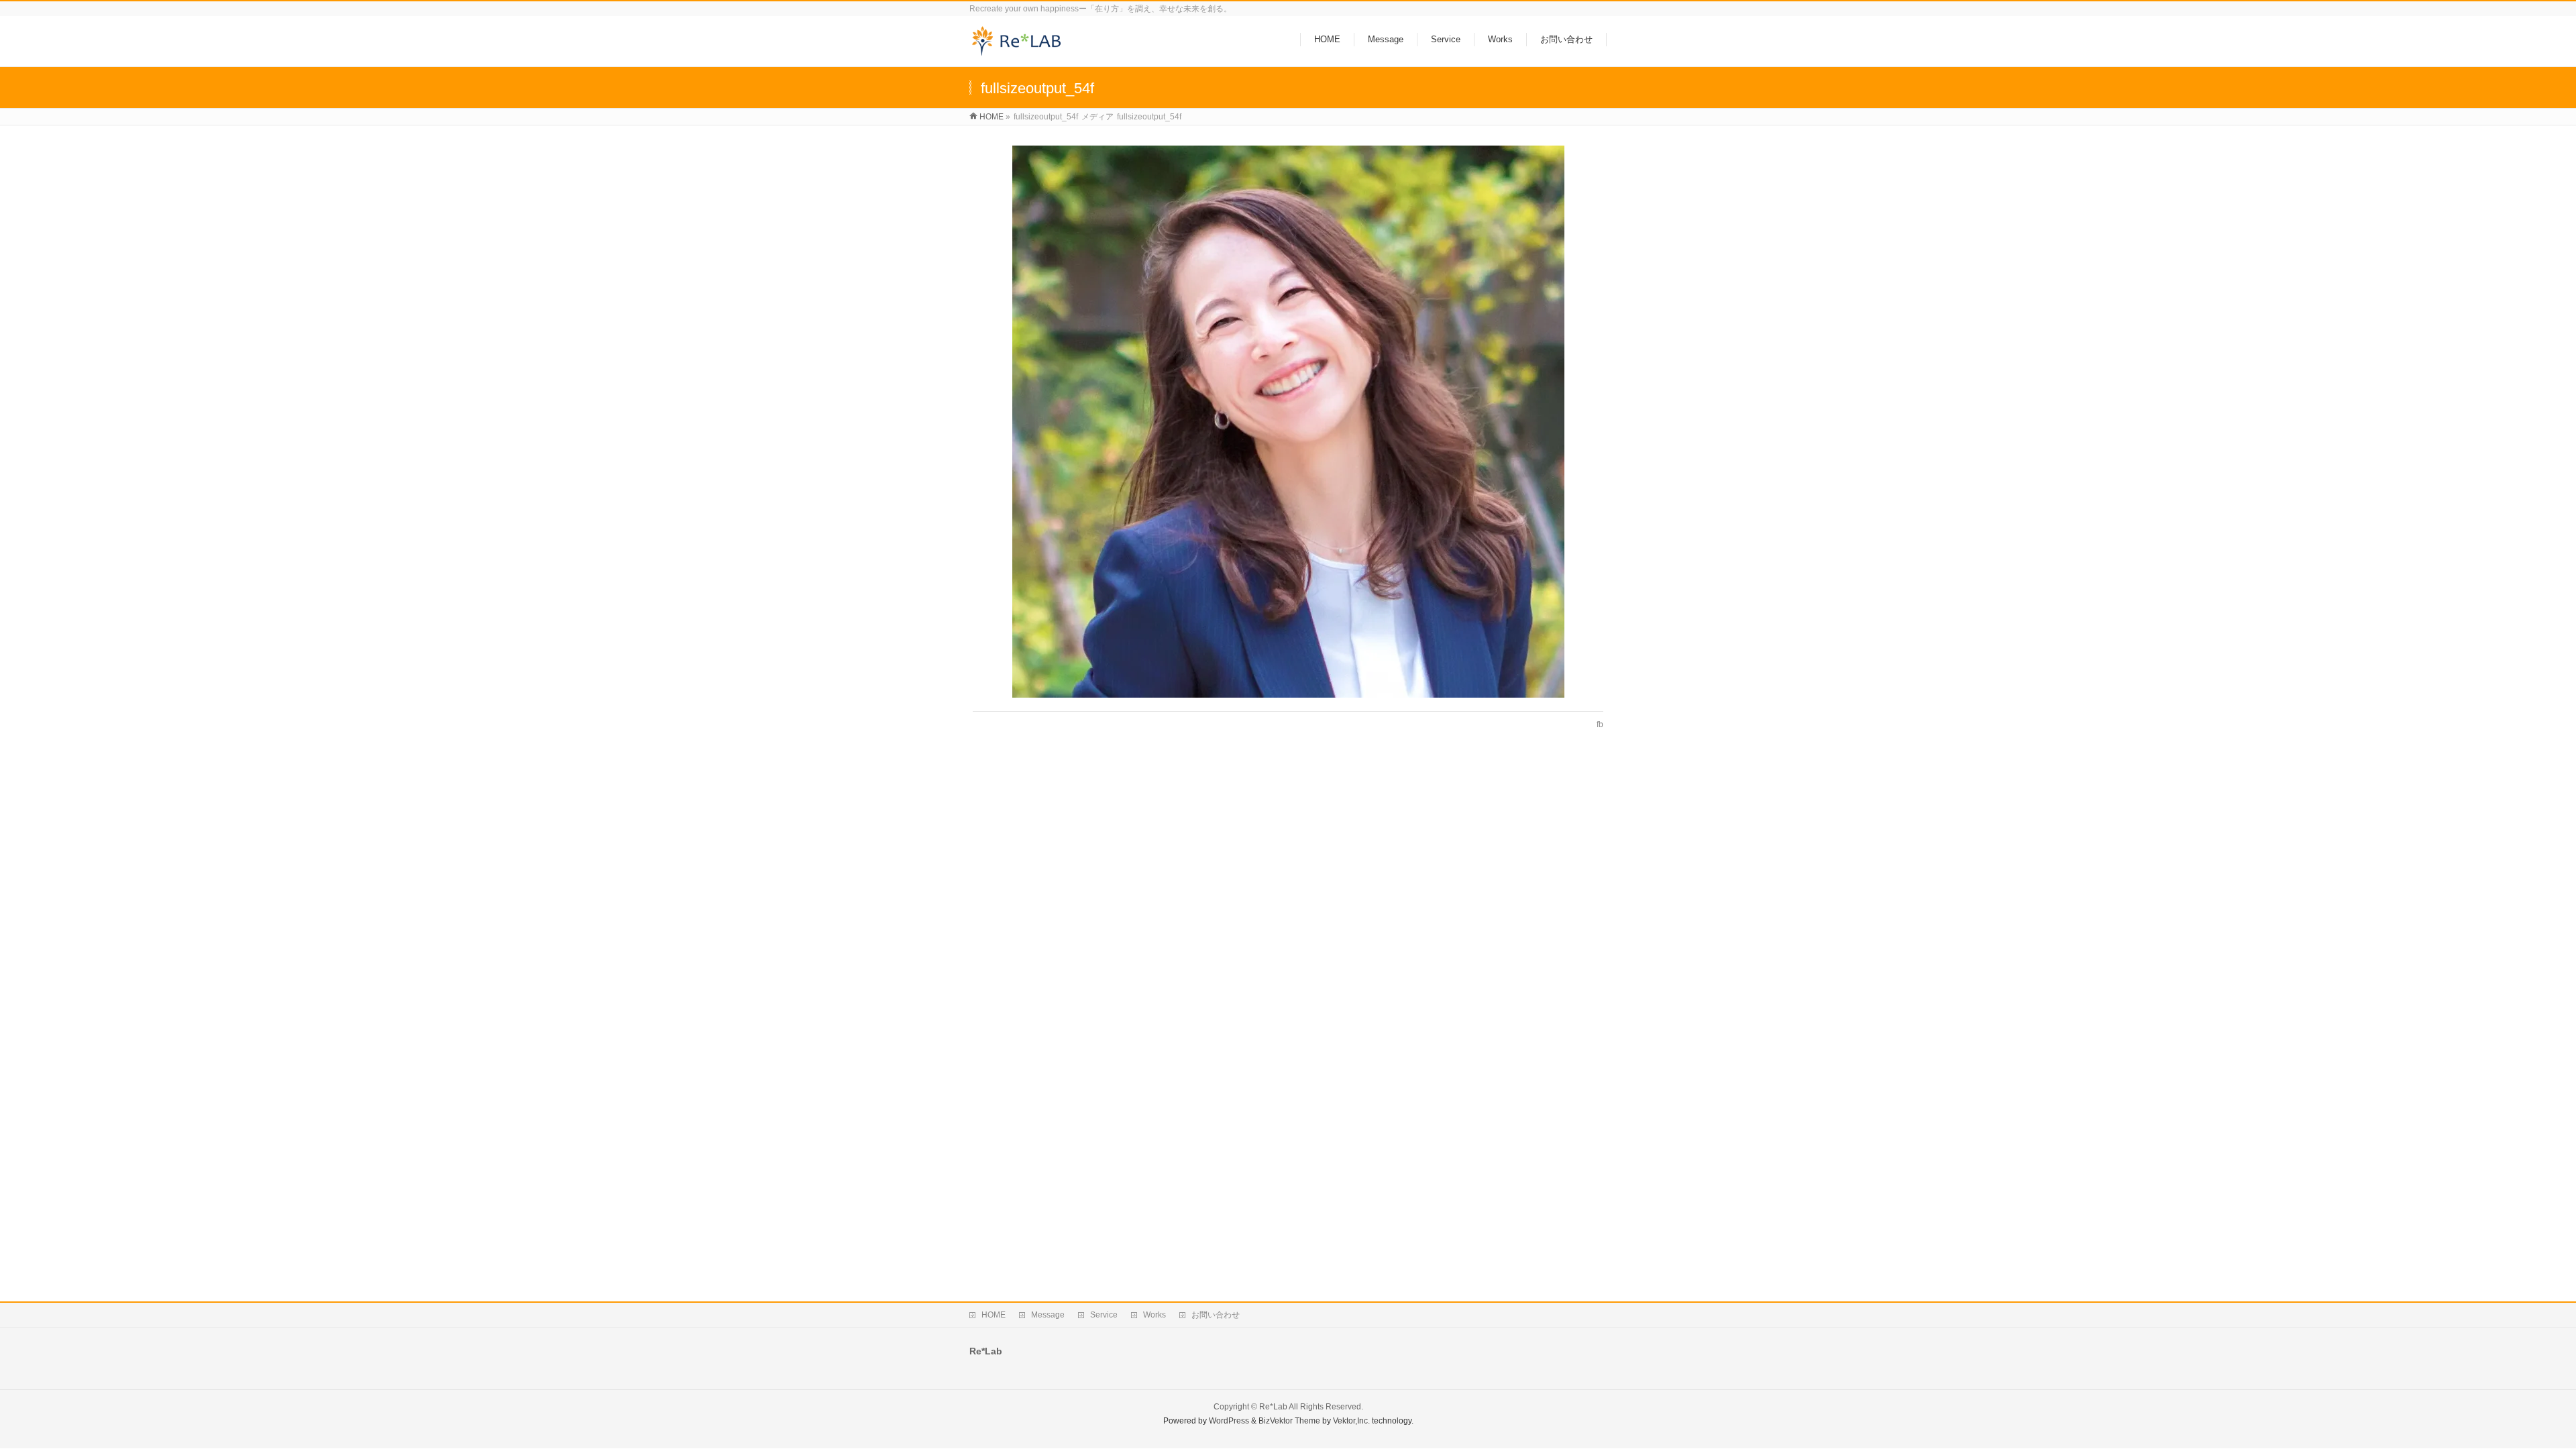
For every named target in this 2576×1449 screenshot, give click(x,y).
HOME (994, 1315)
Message (1048, 1315)
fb (1600, 724)
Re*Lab (1273, 1407)
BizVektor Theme (1289, 1421)
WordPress (1229, 1421)
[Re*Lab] (1021, 49)
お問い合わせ (1216, 1315)
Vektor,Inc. (1351, 1421)
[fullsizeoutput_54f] (1288, 422)
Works (1155, 1315)
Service (1104, 1315)
